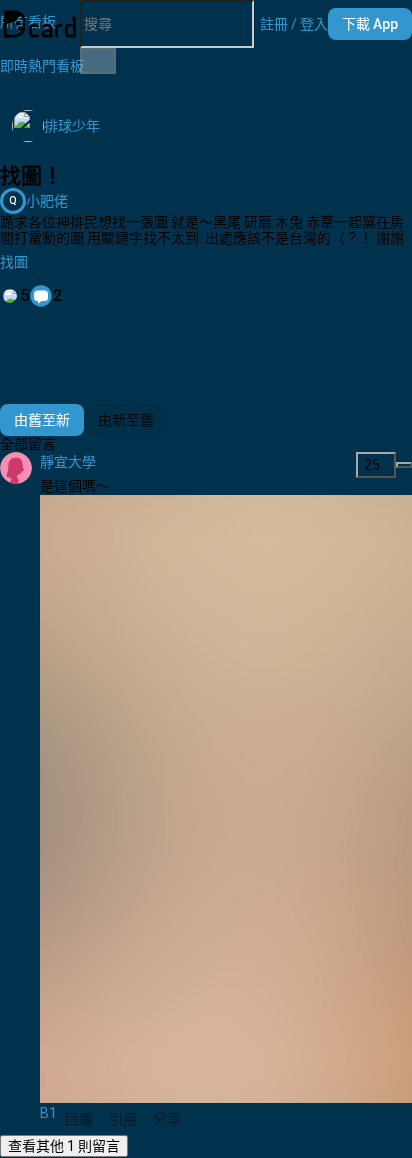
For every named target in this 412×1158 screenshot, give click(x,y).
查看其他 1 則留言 (64, 1146)
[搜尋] (98, 61)
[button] (294, 24)
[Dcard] (40, 24)
